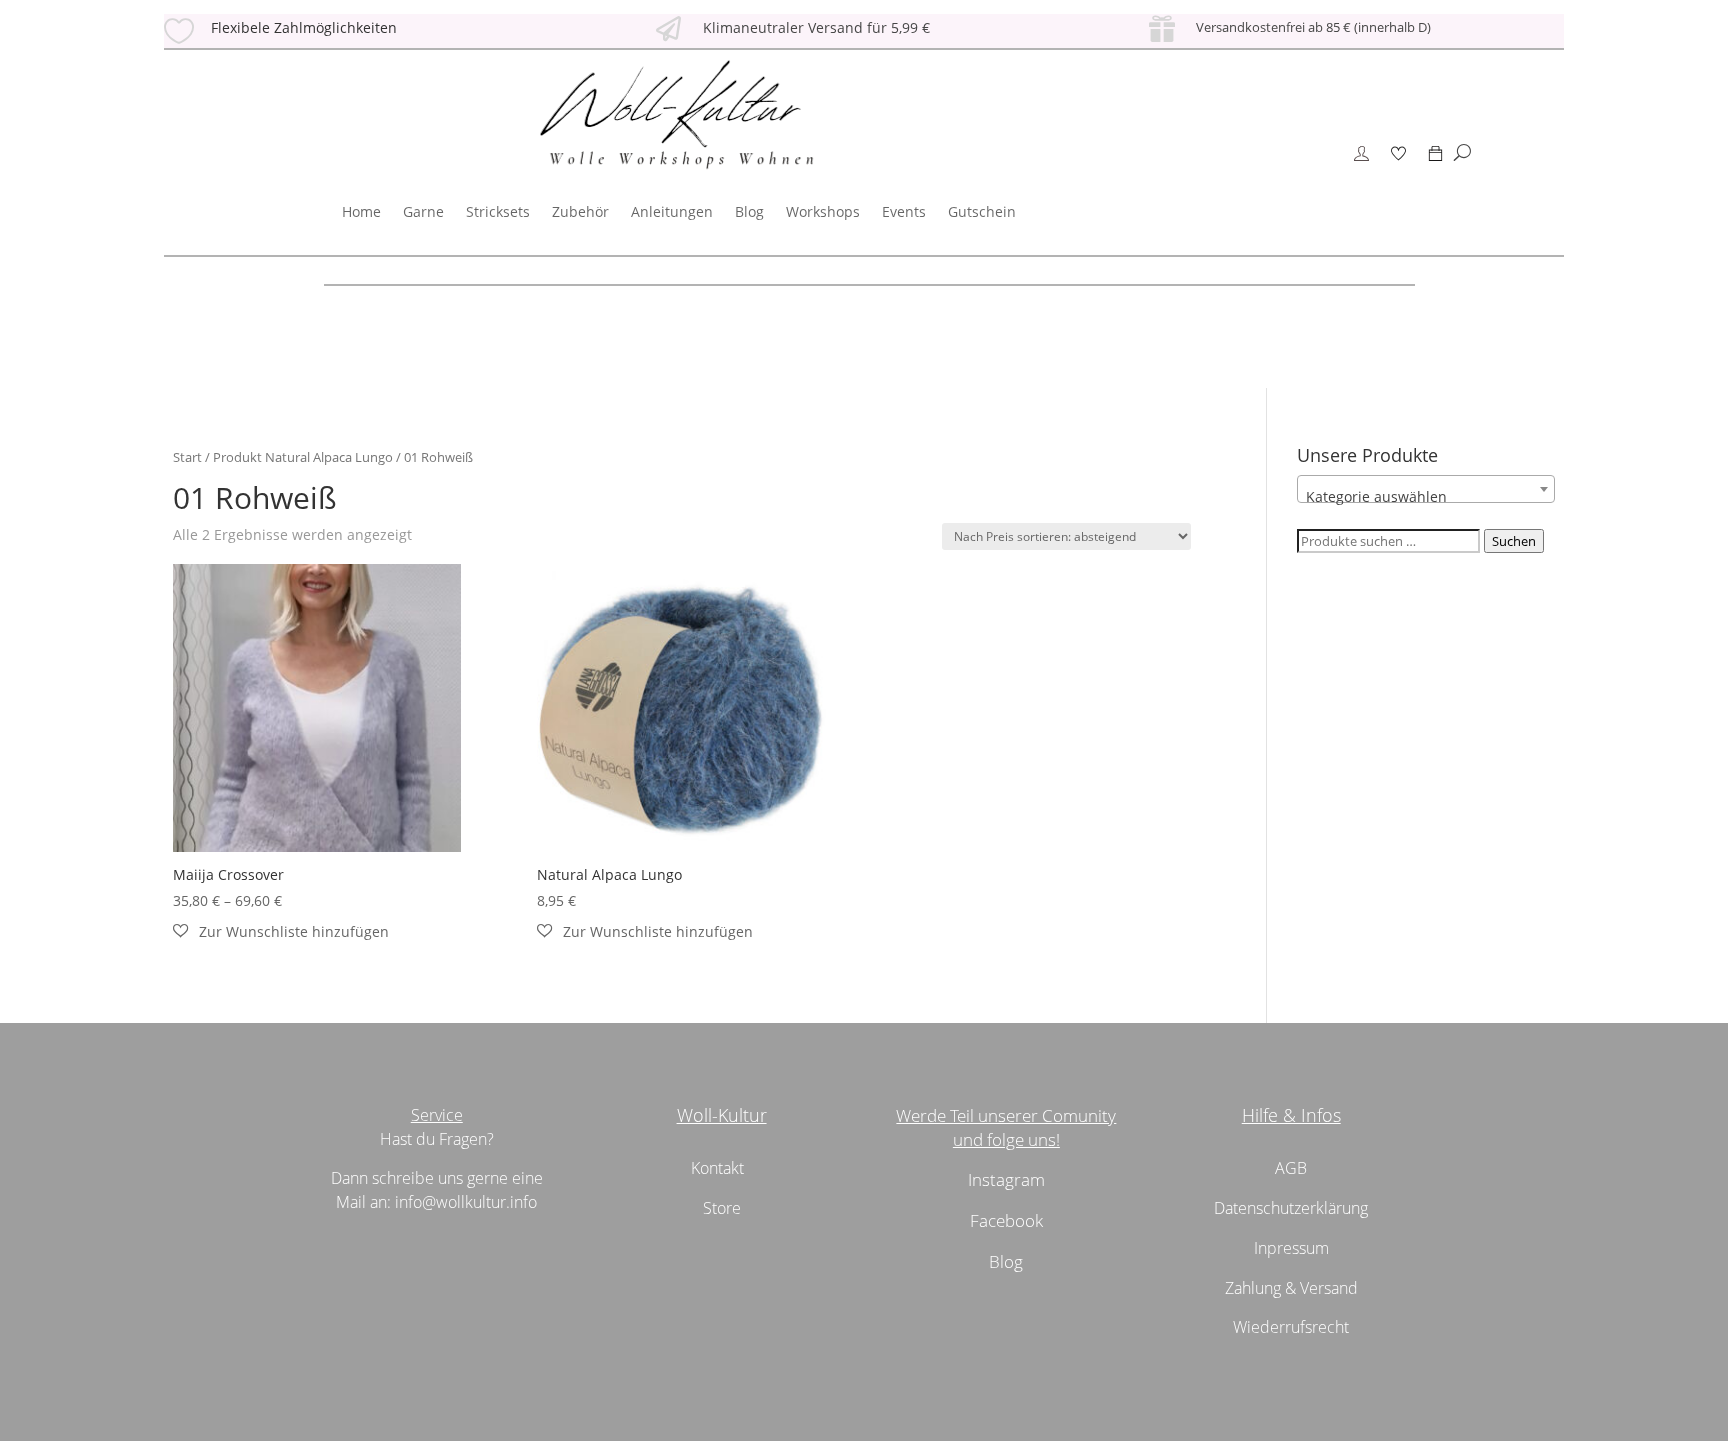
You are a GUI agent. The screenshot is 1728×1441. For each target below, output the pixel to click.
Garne (423, 211)
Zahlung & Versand (1291, 1288)
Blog (749, 211)
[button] (281, 932)
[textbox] (1426, 497)
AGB (1291, 1168)
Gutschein (982, 211)
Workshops (823, 211)
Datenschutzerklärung (1291, 1208)
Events (904, 211)
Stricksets (498, 211)
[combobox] (1426, 489)
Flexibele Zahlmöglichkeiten (304, 27)
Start (187, 457)
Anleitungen (672, 211)
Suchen (1514, 541)
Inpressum (1291, 1248)
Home (361, 211)
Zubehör (580, 211)
